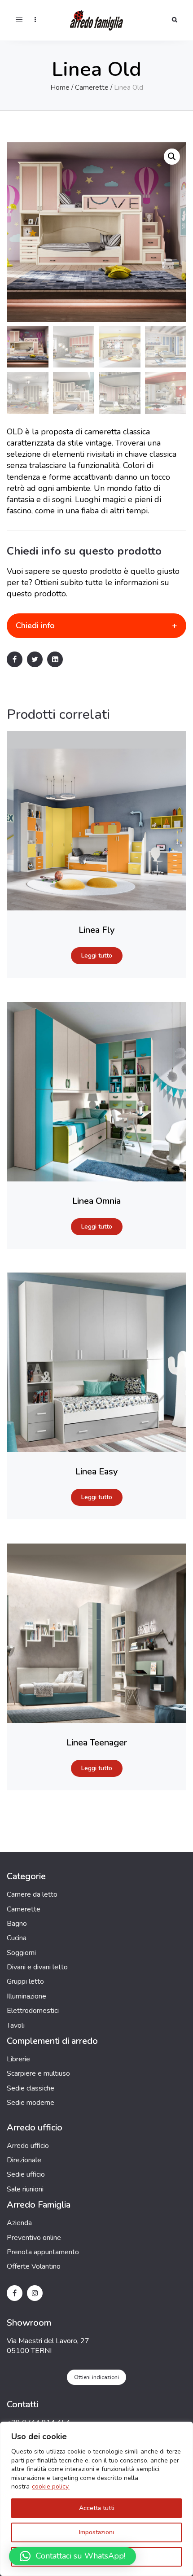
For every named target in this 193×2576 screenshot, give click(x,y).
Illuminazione (26, 1996)
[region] (96, 2499)
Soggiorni (21, 1953)
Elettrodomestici (33, 2011)
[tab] (96, 626)
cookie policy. (51, 2486)
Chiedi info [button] (35, 625)
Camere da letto (32, 1894)
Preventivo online (34, 2238)
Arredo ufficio (28, 2146)
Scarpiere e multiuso (38, 2073)
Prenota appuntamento (43, 2252)
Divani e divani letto (37, 1967)
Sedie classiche (31, 2088)
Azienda (19, 2223)
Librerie (18, 2059)
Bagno (17, 1924)
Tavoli (16, 2025)
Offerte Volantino (34, 2266)
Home (60, 87)
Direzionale (24, 2160)
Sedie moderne (31, 2103)
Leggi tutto (97, 956)
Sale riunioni (25, 2189)
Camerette (92, 87)
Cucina (17, 1938)
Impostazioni (96, 2532)
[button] (172, 157)
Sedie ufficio (26, 2174)
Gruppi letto (25, 1981)
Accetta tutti (97, 2508)
